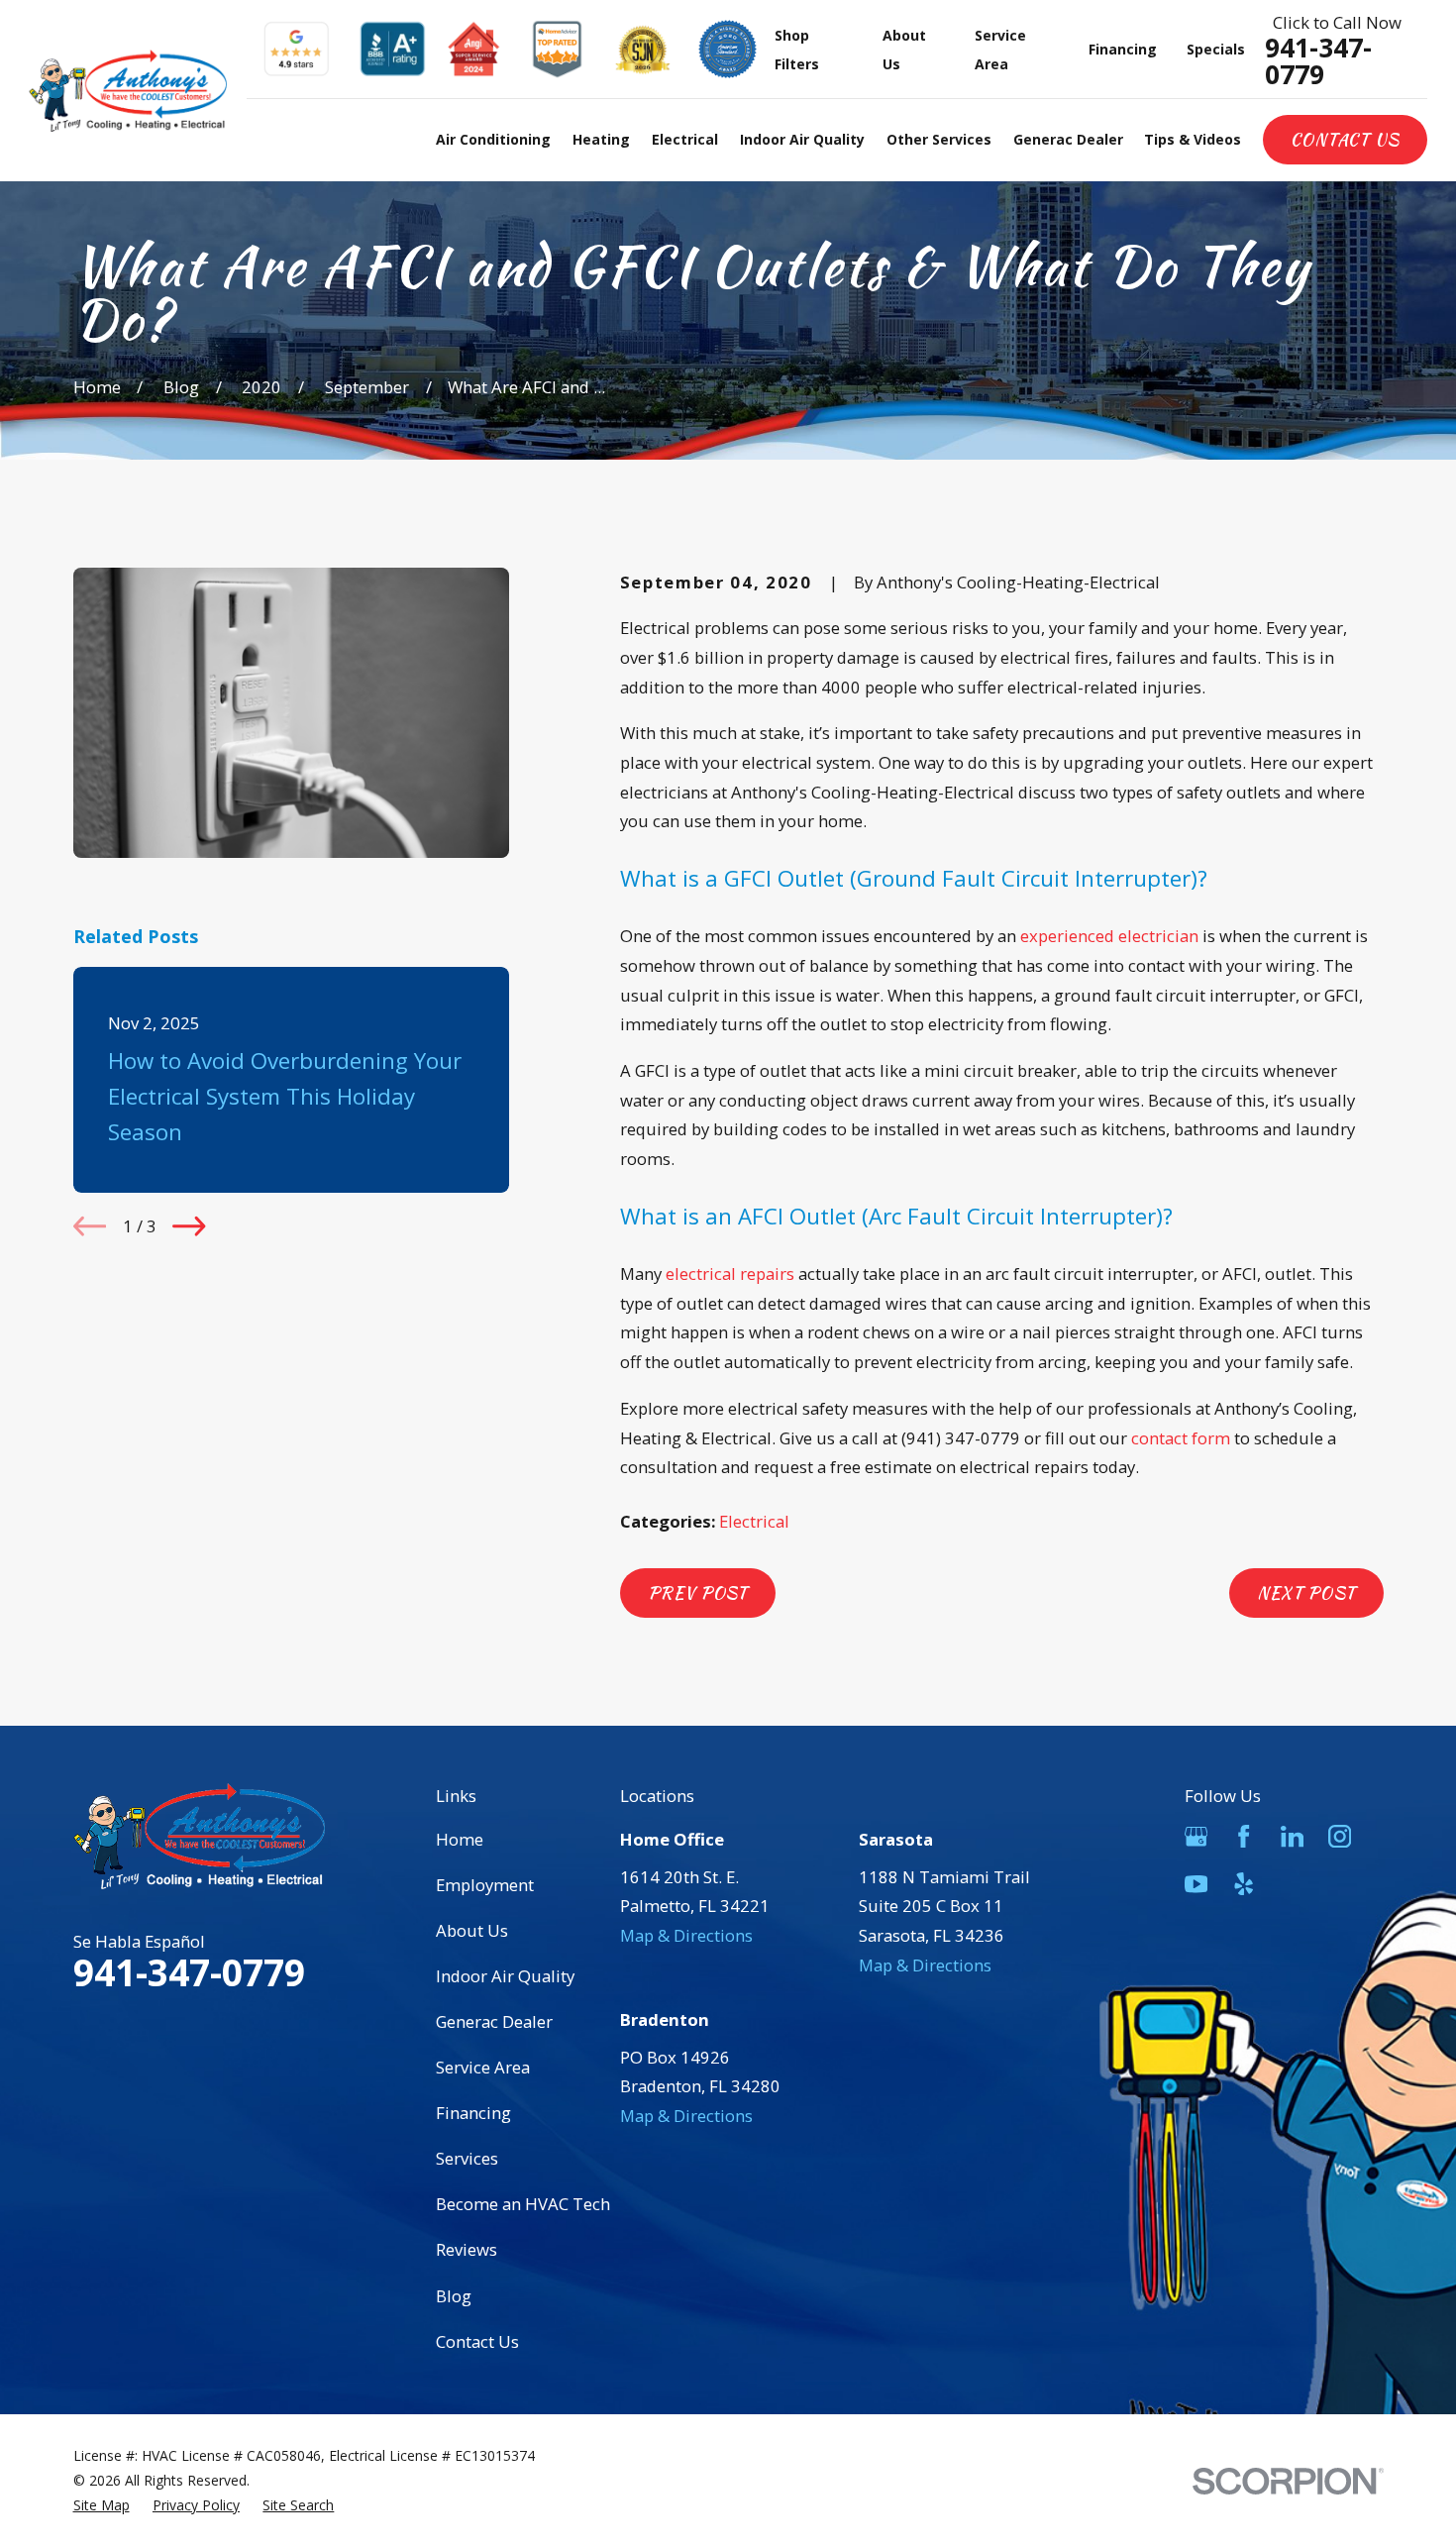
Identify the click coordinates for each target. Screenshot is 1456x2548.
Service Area (483, 2067)
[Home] (128, 91)
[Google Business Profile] (1196, 1836)
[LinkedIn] (1292, 1836)
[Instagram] (1340, 1836)
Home (460, 1839)
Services (467, 2158)
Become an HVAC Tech (523, 2204)
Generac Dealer (494, 2021)
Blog (454, 2296)
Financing (1123, 49)
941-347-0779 (1318, 61)
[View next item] (189, 1226)
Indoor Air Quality (505, 1976)
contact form (1181, 1438)
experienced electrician (1109, 936)
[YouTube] (1196, 1884)
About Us (472, 1930)
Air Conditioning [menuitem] (493, 139)
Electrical (754, 1521)
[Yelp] (1244, 1884)
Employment (485, 1885)
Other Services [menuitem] (939, 139)
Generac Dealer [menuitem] (1068, 139)
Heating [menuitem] (601, 139)
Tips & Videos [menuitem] (1193, 139)
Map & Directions (686, 1935)
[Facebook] (1244, 1836)
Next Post (1306, 1593)
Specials (1216, 49)
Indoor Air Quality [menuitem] (802, 139)
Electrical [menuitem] (685, 139)
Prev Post (698, 1593)
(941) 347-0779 (961, 1438)
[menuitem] (102, 2506)
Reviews (467, 2249)
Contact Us (1345, 140)
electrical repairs (730, 1274)
